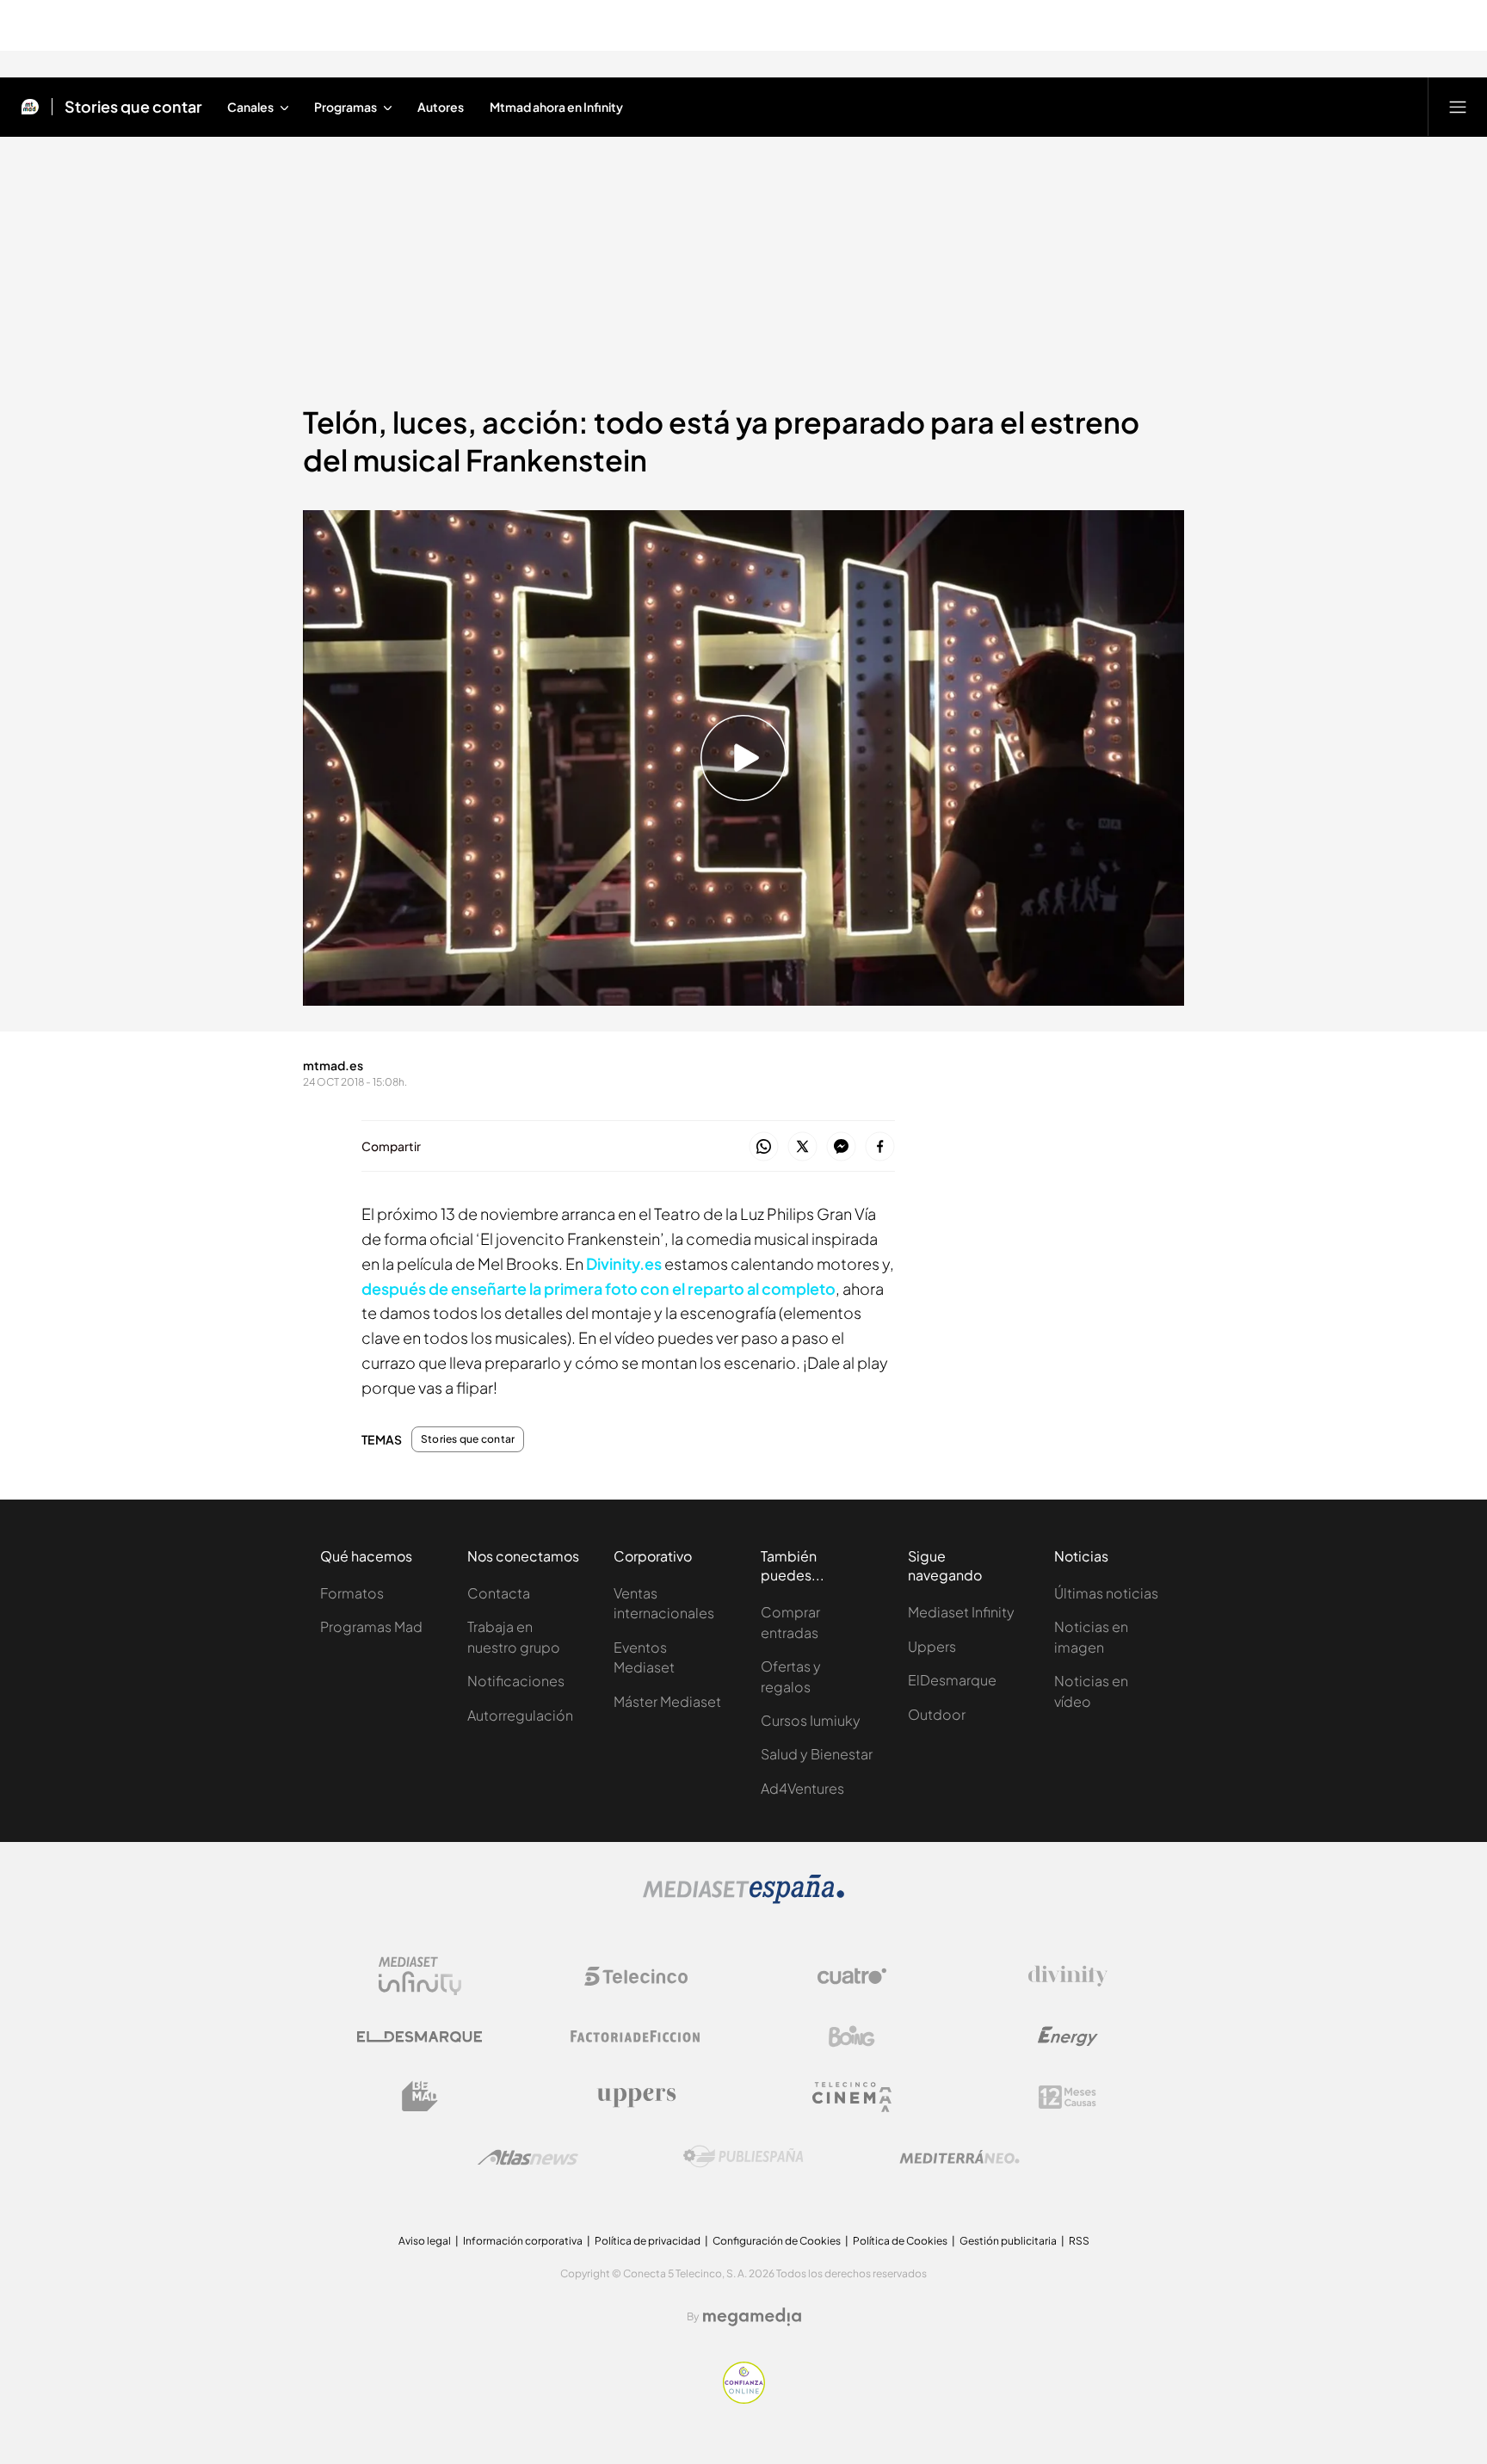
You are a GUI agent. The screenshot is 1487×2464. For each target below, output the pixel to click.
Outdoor (937, 1714)
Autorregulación (520, 1715)
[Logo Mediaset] (743, 1899)
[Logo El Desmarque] (420, 2037)
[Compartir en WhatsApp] (764, 1147)
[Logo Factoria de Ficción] (636, 2036)
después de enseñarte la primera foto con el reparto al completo (599, 1288)
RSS (1079, 2241)
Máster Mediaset (667, 1701)
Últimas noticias (1106, 1593)
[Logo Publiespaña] (743, 2157)
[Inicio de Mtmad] (30, 107)
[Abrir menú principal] (1458, 107)
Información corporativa (523, 2241)
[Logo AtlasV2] (528, 2157)
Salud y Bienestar (817, 1754)
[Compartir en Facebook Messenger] (841, 1147)
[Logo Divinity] (1068, 1976)
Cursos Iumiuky (811, 1720)
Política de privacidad (648, 2241)
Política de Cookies (900, 2241)
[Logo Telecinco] (636, 1976)
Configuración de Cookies (777, 2241)
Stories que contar (133, 107)
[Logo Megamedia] (752, 2317)
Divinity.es (624, 1263)
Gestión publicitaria (1008, 2241)
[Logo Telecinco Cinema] (852, 2097)
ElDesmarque (952, 1680)
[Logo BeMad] (420, 2097)
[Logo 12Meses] (1067, 2097)
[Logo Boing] (852, 2036)
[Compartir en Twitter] (802, 1147)
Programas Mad (371, 1626)
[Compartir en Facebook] (880, 1147)
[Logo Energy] (1068, 2036)
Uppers (932, 1646)
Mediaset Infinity (961, 1612)
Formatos (352, 1593)
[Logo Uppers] (636, 2097)
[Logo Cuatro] (852, 1976)
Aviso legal (425, 2241)
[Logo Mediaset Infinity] (420, 1976)
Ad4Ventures (802, 1788)
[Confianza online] (744, 2399)
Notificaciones (516, 1681)
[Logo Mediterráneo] (959, 2157)
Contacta (499, 1593)
